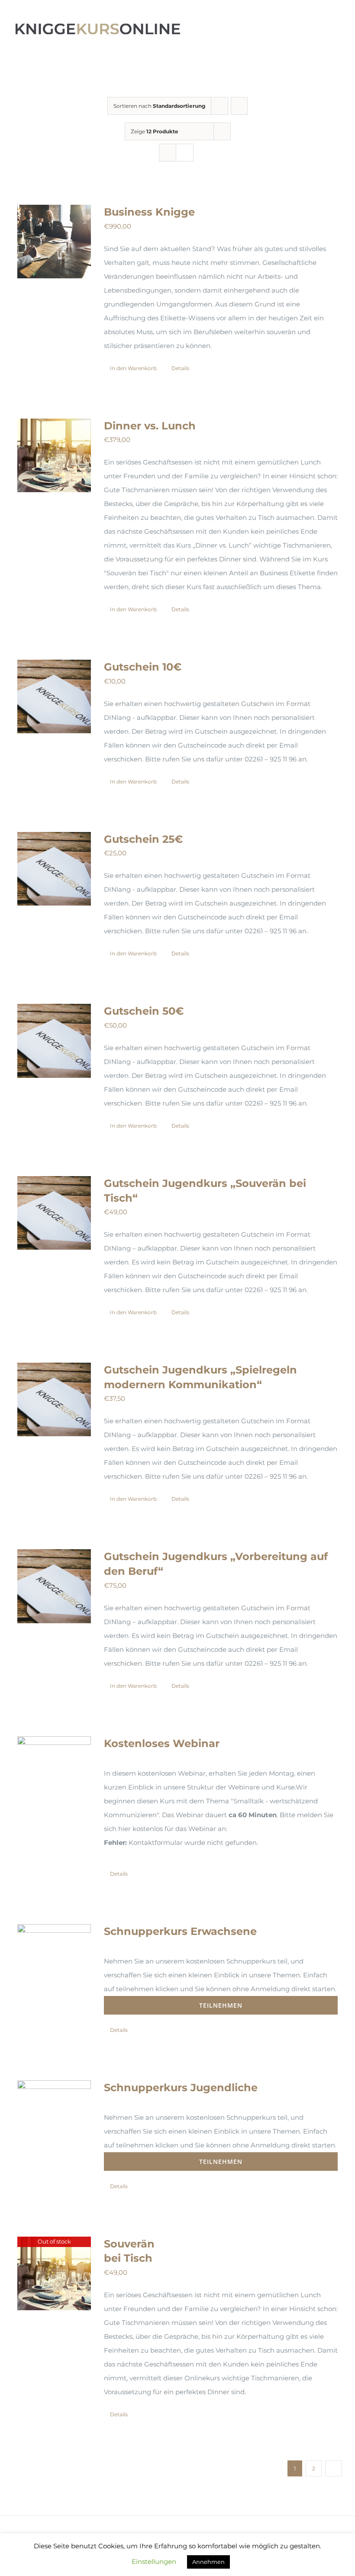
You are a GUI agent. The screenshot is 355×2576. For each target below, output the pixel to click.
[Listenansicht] (185, 153)
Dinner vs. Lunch (150, 426)
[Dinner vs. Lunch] (54, 455)
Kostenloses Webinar (162, 1743)
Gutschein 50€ (144, 1011)
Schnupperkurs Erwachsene (180, 1931)
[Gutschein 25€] (54, 869)
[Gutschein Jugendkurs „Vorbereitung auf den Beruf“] (54, 1586)
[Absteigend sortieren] (239, 106)
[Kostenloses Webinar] (54, 1773)
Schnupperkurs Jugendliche (181, 2088)
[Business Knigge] (54, 242)
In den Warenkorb (133, 368)
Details (180, 368)
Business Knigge (149, 212)
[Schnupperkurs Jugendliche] (54, 2117)
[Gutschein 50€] (54, 1041)
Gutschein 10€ (143, 667)
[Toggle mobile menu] (339, 21)
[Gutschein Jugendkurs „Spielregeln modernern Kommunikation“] (54, 1399)
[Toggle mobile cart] (323, 21)
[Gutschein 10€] (54, 696)
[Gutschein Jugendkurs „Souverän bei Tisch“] (54, 1213)
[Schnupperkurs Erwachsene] (54, 1961)
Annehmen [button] (208, 2562)
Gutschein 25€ (143, 839)
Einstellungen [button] (154, 2561)
